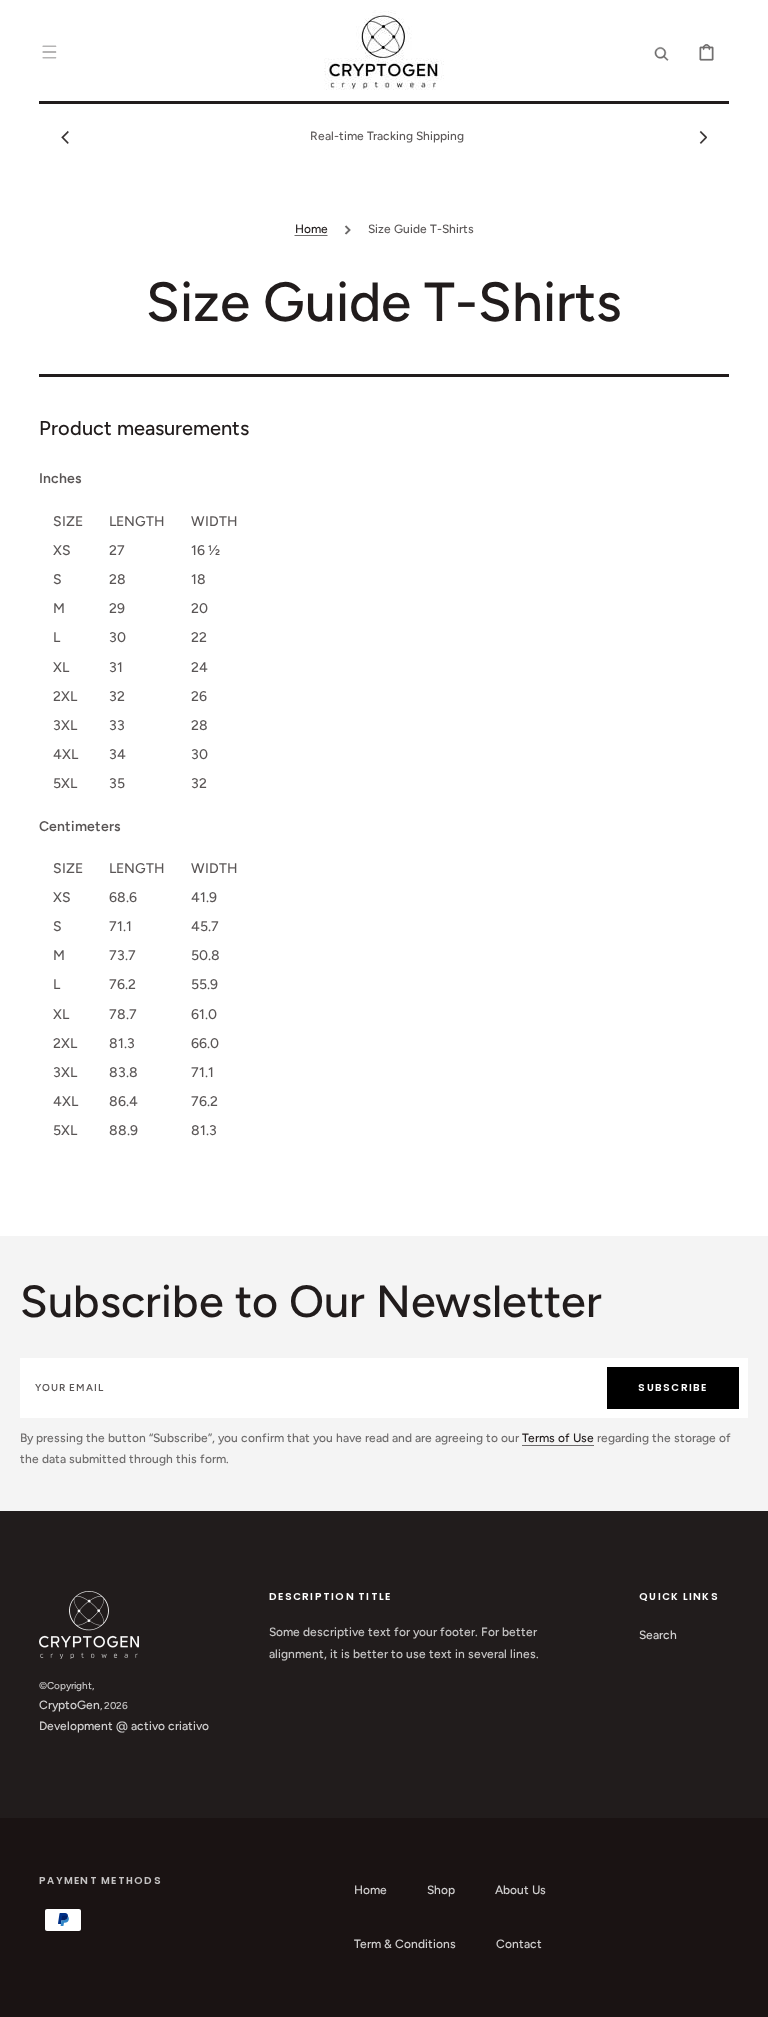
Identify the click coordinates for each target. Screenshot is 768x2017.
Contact (519, 1944)
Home (311, 229)
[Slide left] (65, 137)
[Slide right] (703, 137)
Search (658, 1635)
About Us (520, 1890)
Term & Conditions (405, 1944)
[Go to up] (742, 1991)
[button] (49, 52)
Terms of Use (558, 1438)
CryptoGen (69, 1705)
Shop (441, 1890)
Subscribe (672, 1387)
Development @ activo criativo (124, 1726)
